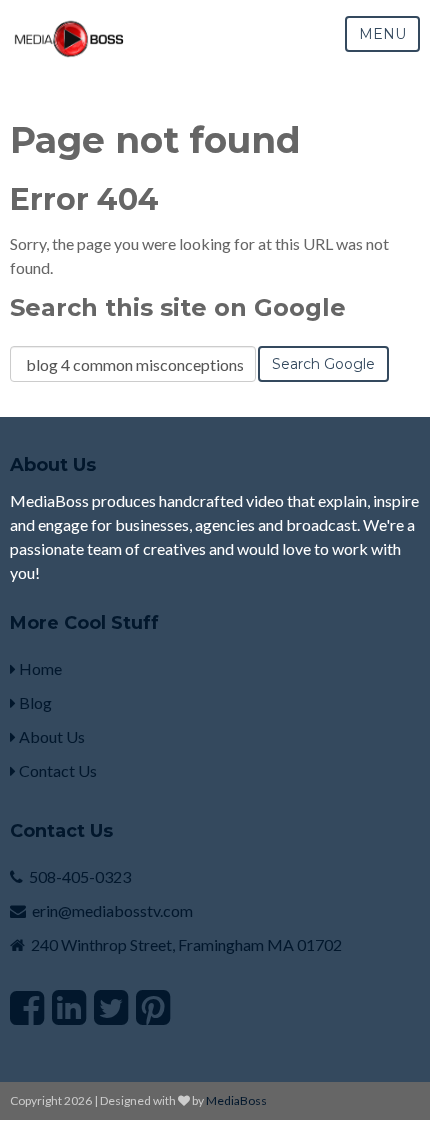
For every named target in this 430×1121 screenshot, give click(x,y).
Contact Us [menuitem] (56, 770)
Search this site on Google (178, 307)
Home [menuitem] (39, 668)
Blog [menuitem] (34, 702)
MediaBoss (236, 1100)
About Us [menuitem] (50, 736)
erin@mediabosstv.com (112, 910)
